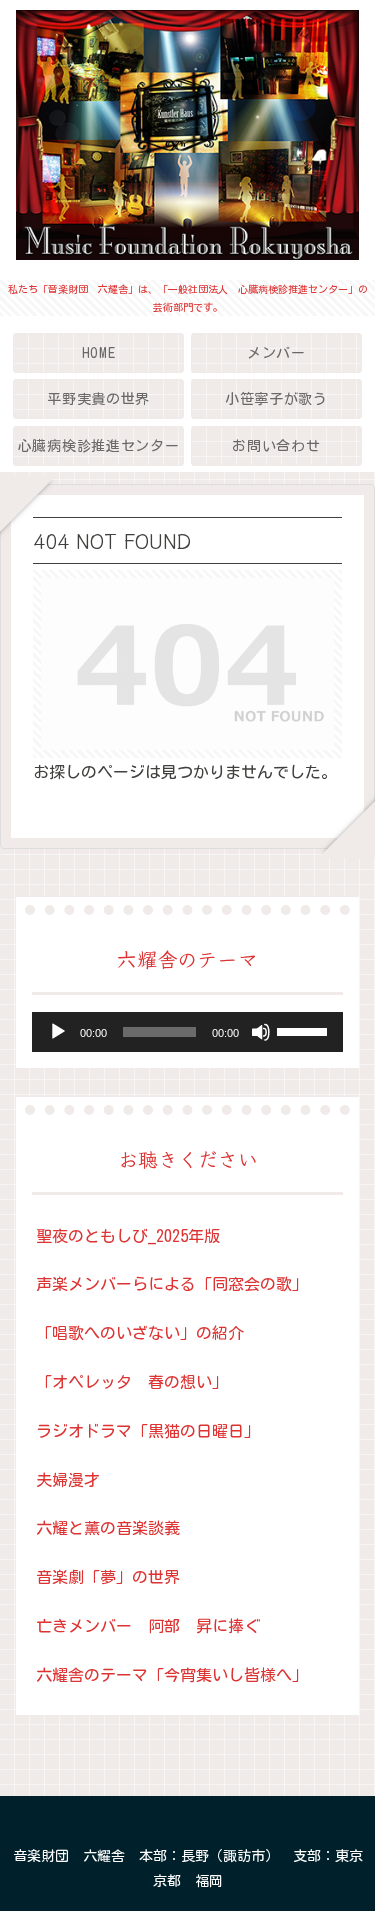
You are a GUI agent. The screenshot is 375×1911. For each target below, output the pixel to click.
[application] (187, 1032)
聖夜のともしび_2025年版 (128, 1236)
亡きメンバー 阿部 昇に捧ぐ (148, 1626)
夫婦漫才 (68, 1480)
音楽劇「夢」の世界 (108, 1577)
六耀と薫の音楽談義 (108, 1528)
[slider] (305, 1030)
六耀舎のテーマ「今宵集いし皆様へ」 (172, 1675)
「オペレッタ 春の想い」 (132, 1382)
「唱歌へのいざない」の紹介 (140, 1333)
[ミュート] (261, 1032)
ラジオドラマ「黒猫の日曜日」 (148, 1431)
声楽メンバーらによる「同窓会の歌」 (172, 1284)
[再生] (58, 1032)
